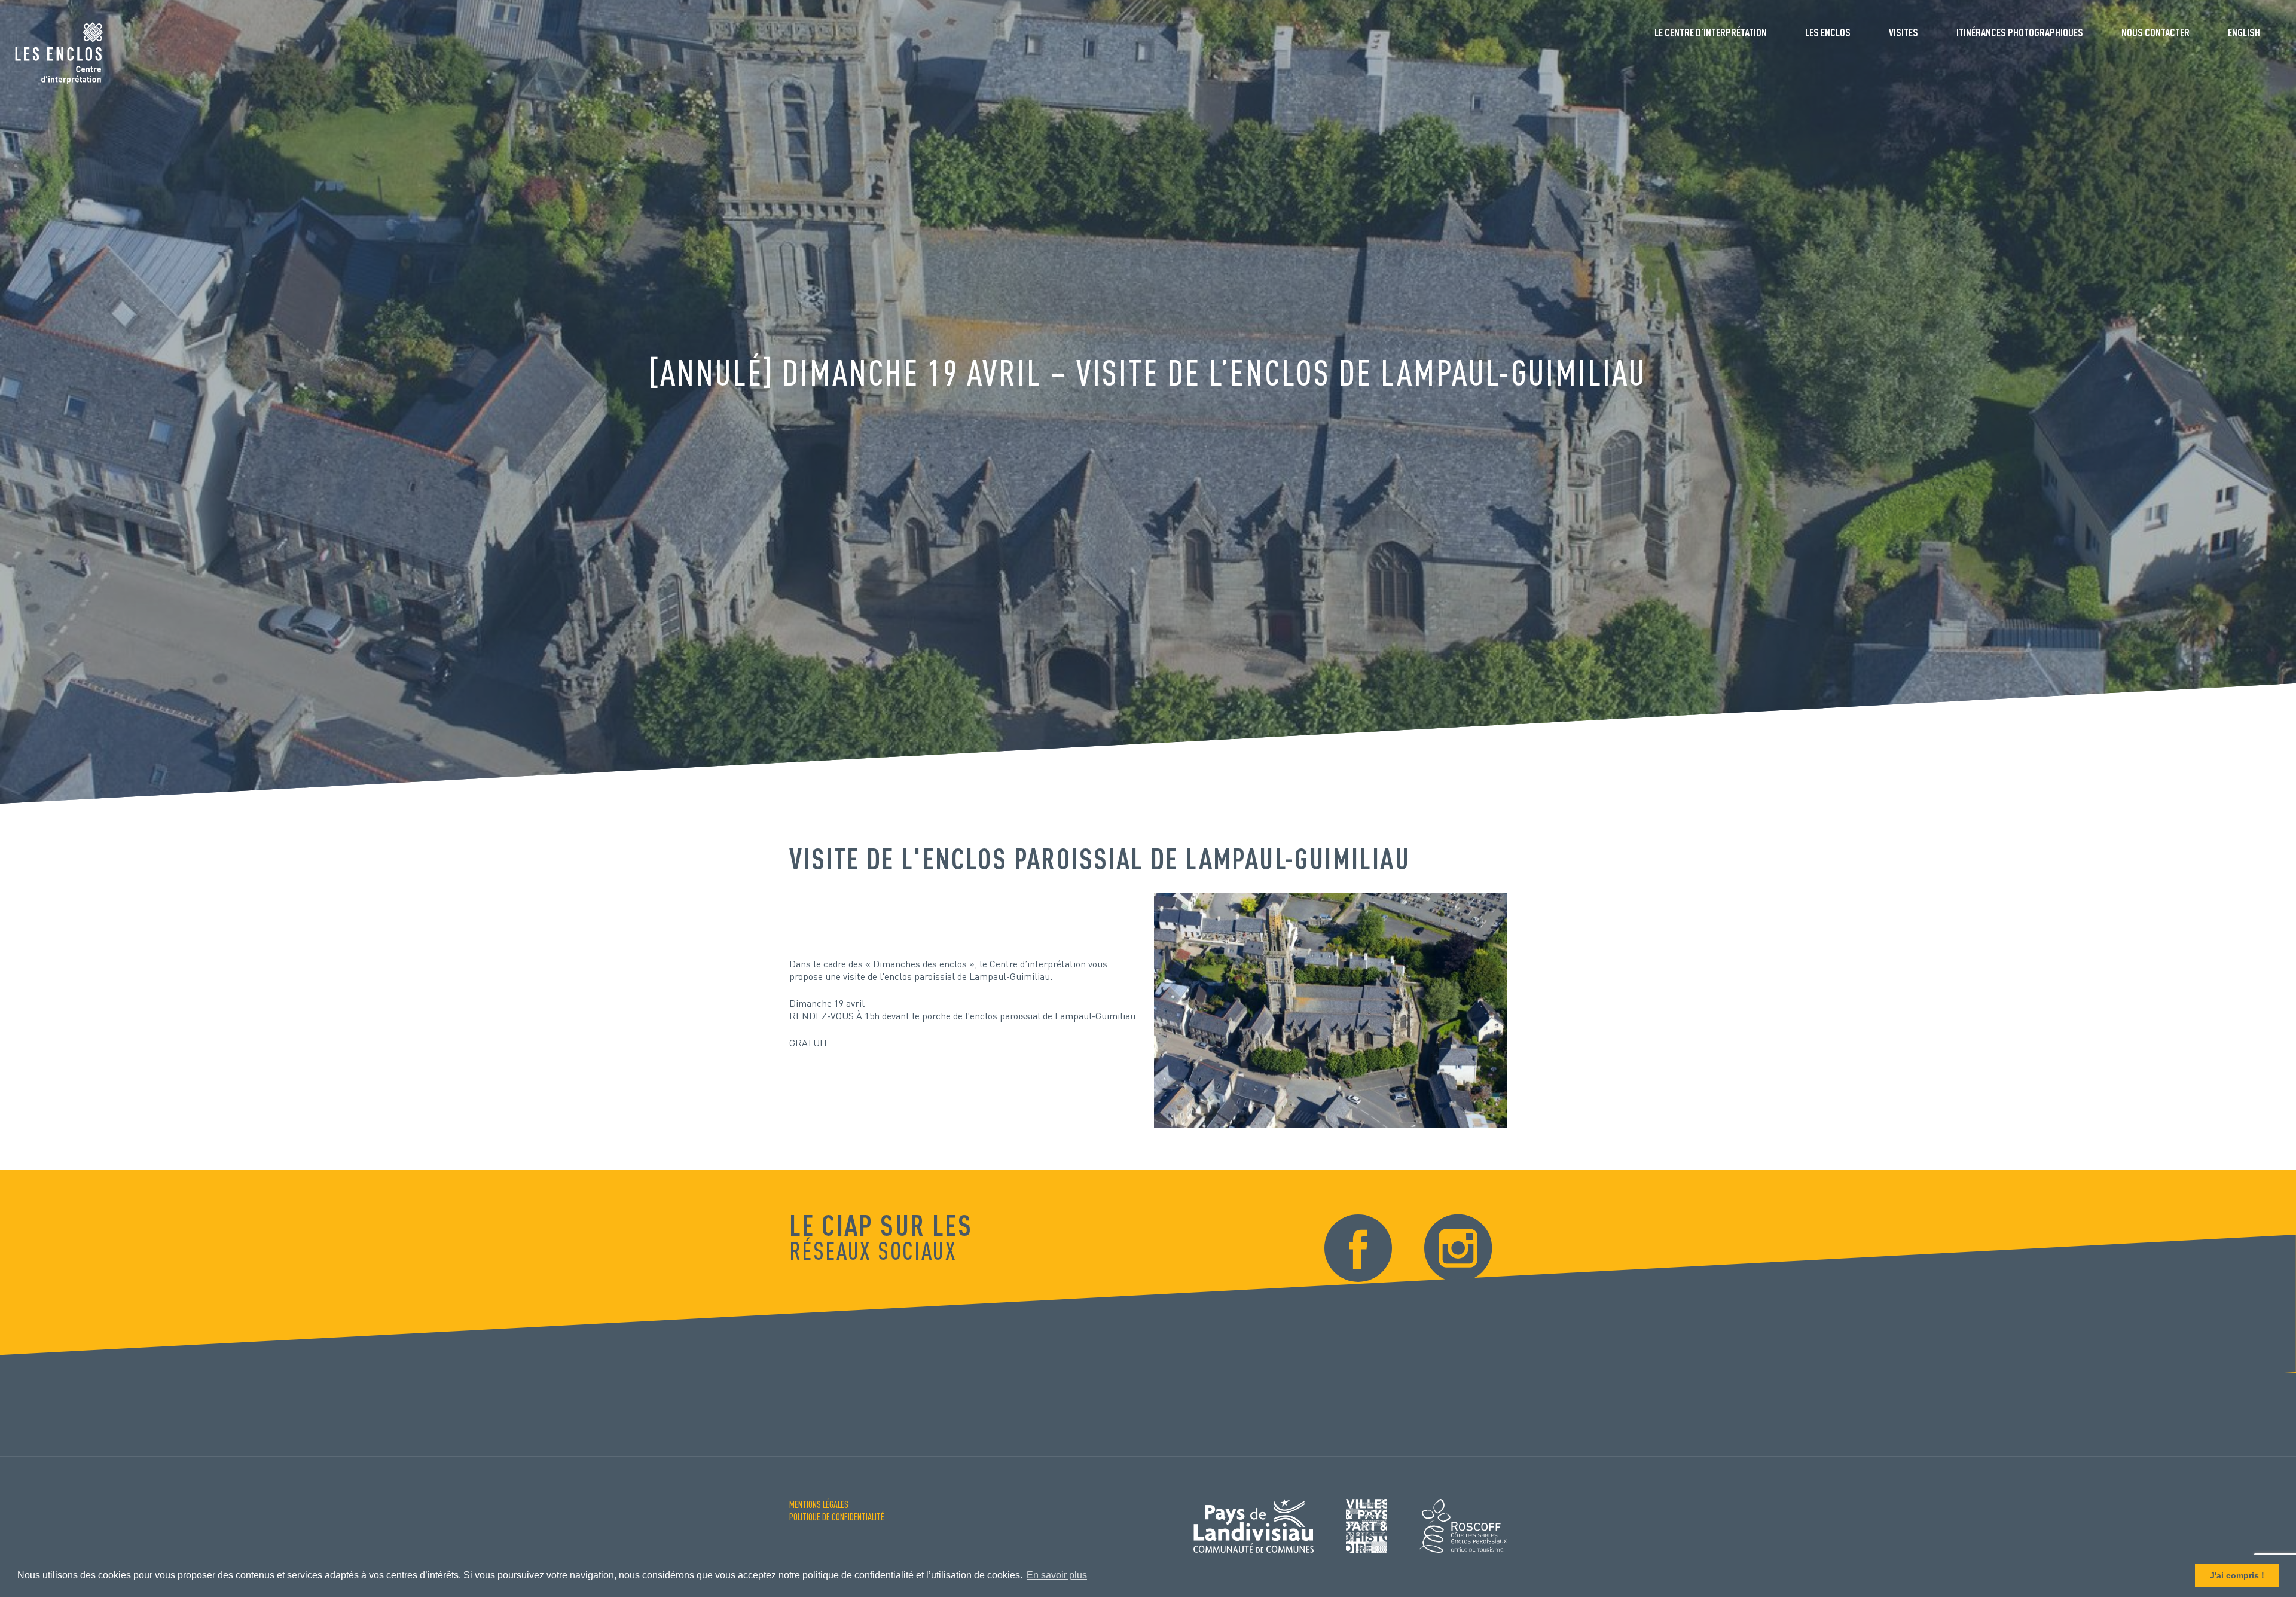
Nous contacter (2155, 32)
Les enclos (1828, 32)
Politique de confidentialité (837, 1517)
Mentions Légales (819, 1504)
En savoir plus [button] (1057, 1575)
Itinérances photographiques (2020, 32)
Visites (1903, 32)
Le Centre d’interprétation (1711, 32)
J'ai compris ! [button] (2237, 1575)
